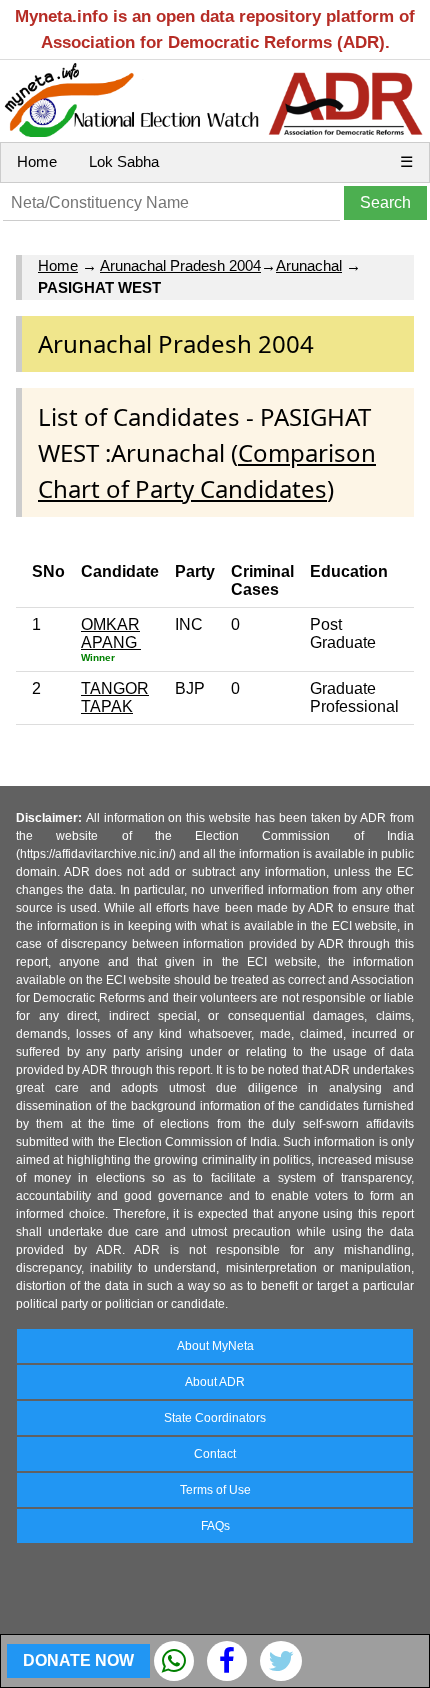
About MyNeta (215, 1346)
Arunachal (309, 265)
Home (37, 161)
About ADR (215, 1382)
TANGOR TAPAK (115, 697)
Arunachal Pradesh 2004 (180, 265)
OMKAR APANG (111, 633)
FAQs (215, 1526)
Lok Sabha (124, 161)
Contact (215, 1454)
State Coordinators (215, 1418)
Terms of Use (215, 1490)
